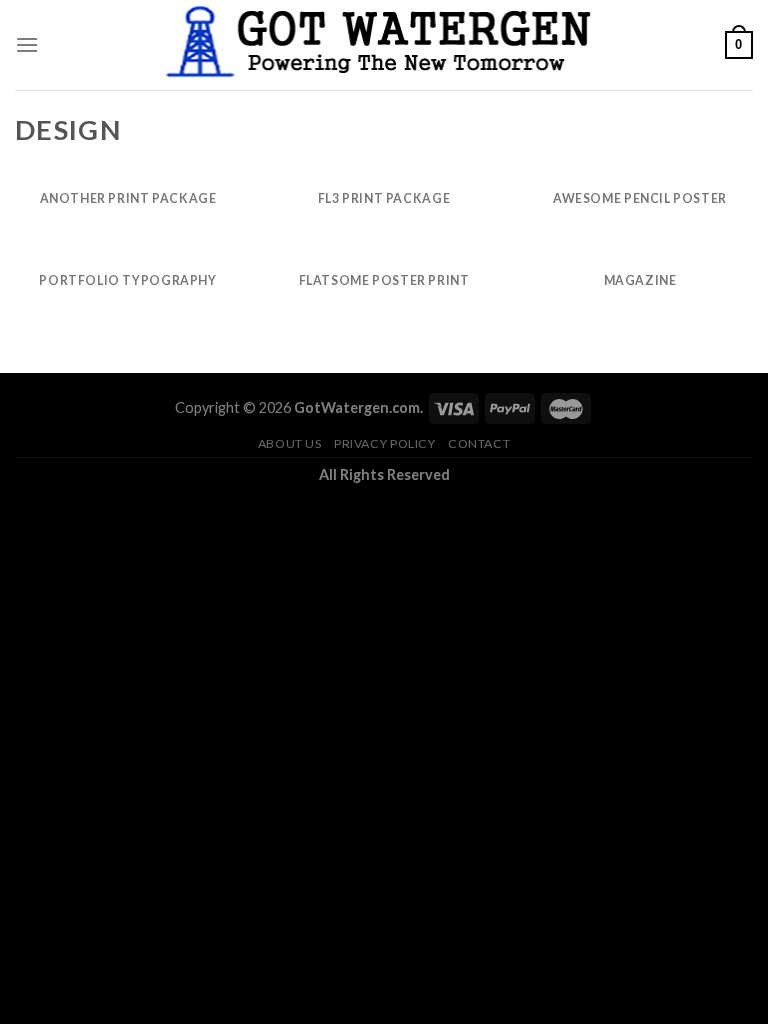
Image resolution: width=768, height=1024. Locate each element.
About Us (290, 443)
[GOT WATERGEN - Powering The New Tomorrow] (384, 45)
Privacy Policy (385, 443)
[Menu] (27, 44)
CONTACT (479, 443)
